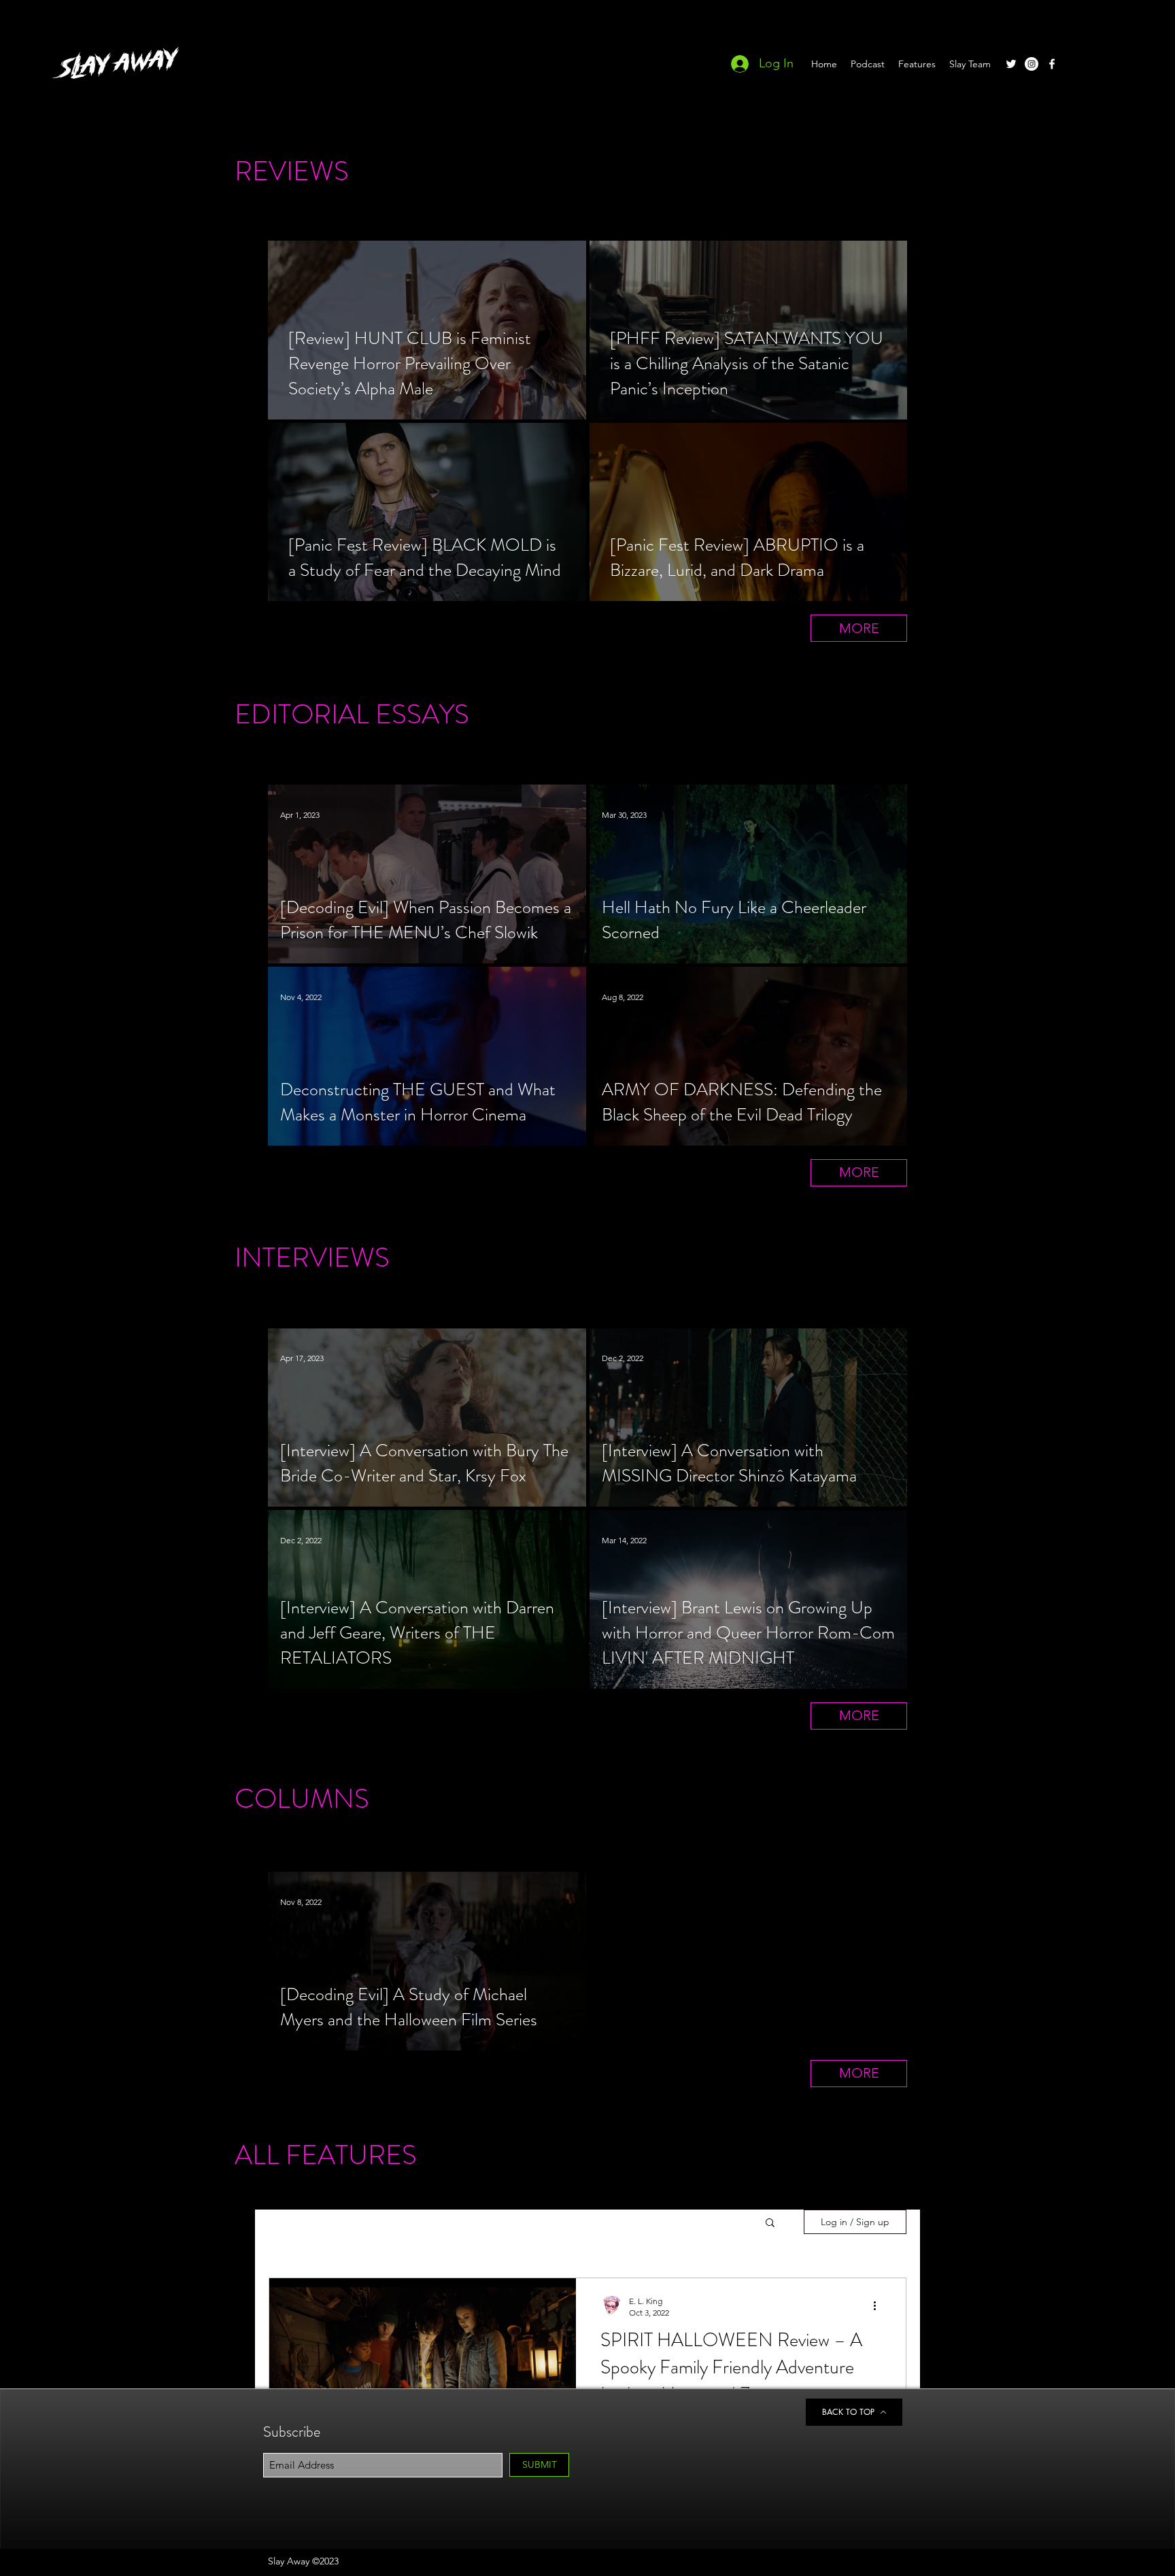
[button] (770, 2223)
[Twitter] (1011, 64)
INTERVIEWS (312, 1257)
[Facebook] (1052, 64)
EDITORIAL (302, 714)
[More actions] (879, 2306)
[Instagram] (1032, 64)
